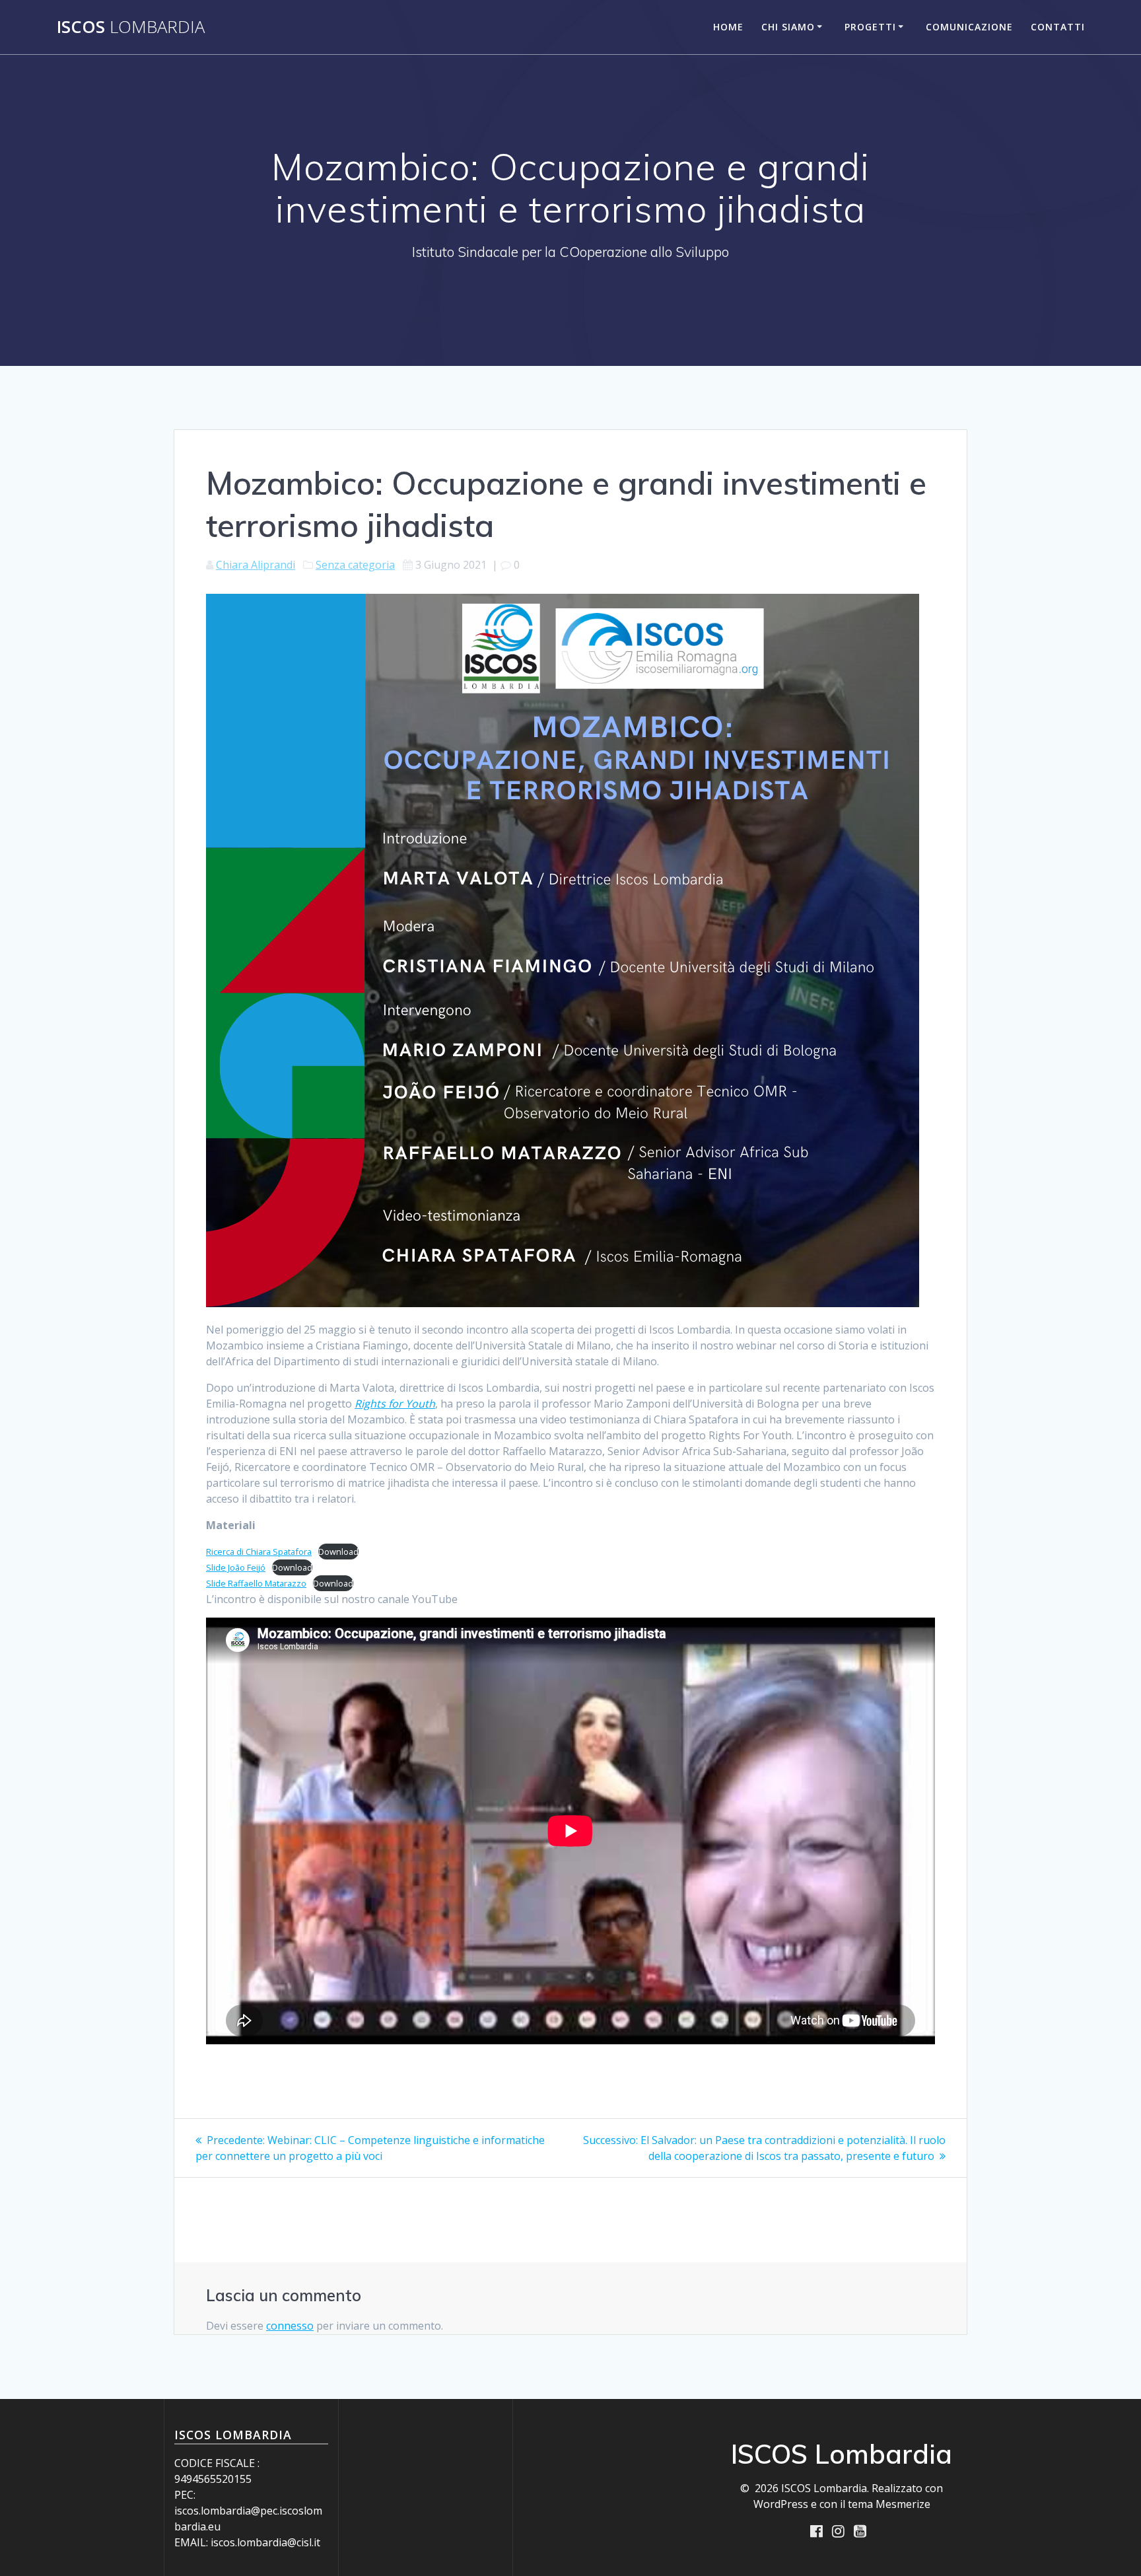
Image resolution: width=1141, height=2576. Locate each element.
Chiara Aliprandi (256, 565)
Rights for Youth (395, 1404)
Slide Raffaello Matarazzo (256, 1583)
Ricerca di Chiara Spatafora (259, 1552)
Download (338, 1552)
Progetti (870, 27)
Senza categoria (355, 565)
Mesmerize (903, 2504)
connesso (290, 2326)
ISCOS (131, 27)
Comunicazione (969, 27)
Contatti (1058, 27)
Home (728, 27)
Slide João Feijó (236, 1567)
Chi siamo (788, 27)
